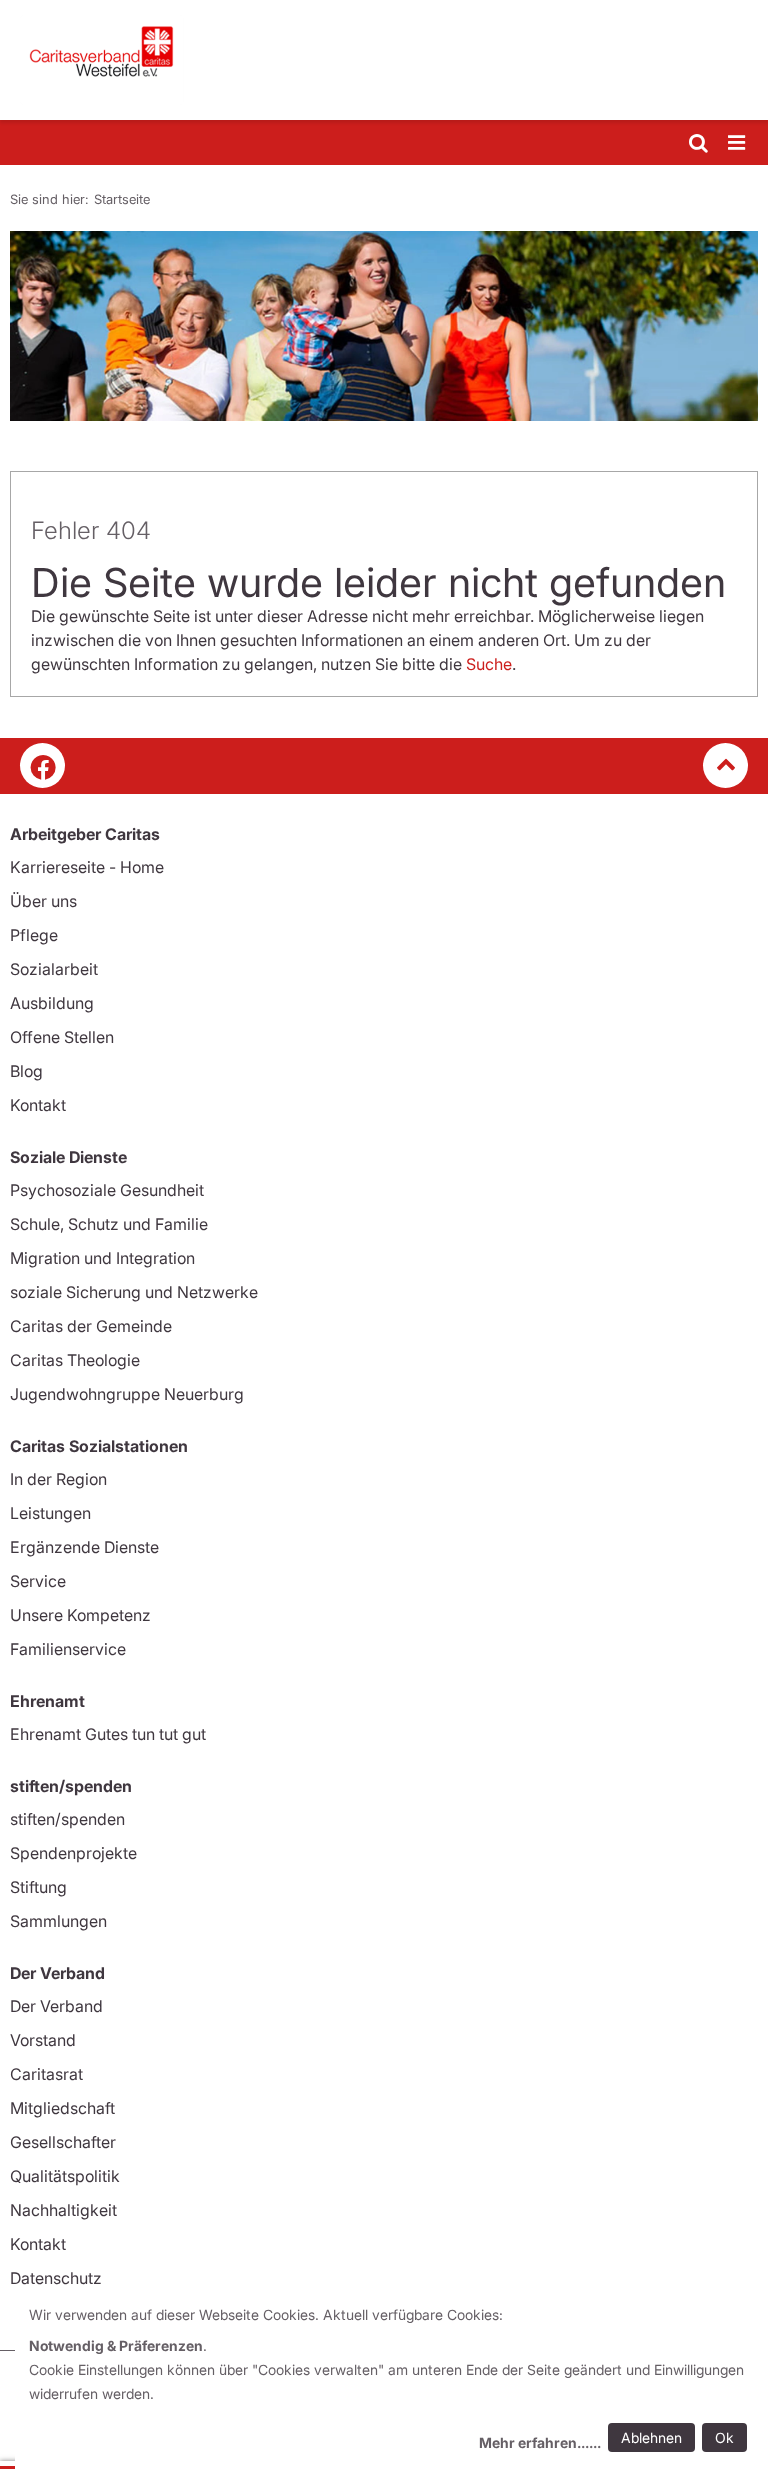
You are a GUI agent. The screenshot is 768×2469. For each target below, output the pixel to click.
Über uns (43, 901)
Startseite (122, 199)
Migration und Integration (102, 1258)
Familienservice (68, 1649)
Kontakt (38, 1105)
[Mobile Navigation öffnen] (738, 143)
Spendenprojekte (73, 1853)
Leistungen (50, 1513)
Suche (489, 664)
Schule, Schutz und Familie (109, 1224)
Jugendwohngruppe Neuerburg (127, 1394)
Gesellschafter (63, 2142)
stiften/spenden (67, 1819)
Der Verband (56, 2006)
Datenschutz (56, 2278)
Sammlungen (58, 1921)
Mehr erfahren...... (540, 2442)
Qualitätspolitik (65, 2176)
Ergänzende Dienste (84, 1547)
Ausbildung (52, 1003)
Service (38, 1581)
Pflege (34, 935)
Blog (26, 1071)
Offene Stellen (62, 1037)
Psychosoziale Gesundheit (107, 1190)
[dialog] (391, 2381)
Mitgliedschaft (62, 2108)
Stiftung (38, 1887)
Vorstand (43, 2040)
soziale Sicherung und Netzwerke (134, 1292)
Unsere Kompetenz (80, 1615)
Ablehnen (651, 2437)
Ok (724, 2437)
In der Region (58, 1479)
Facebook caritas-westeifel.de (42, 765)
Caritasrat (46, 2074)
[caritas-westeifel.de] (384, 60)
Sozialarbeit (54, 969)
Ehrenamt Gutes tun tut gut (108, 1734)
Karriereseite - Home (87, 867)
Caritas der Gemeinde (91, 1326)
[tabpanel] (384, 326)
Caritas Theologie (75, 1360)
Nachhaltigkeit (63, 2210)
